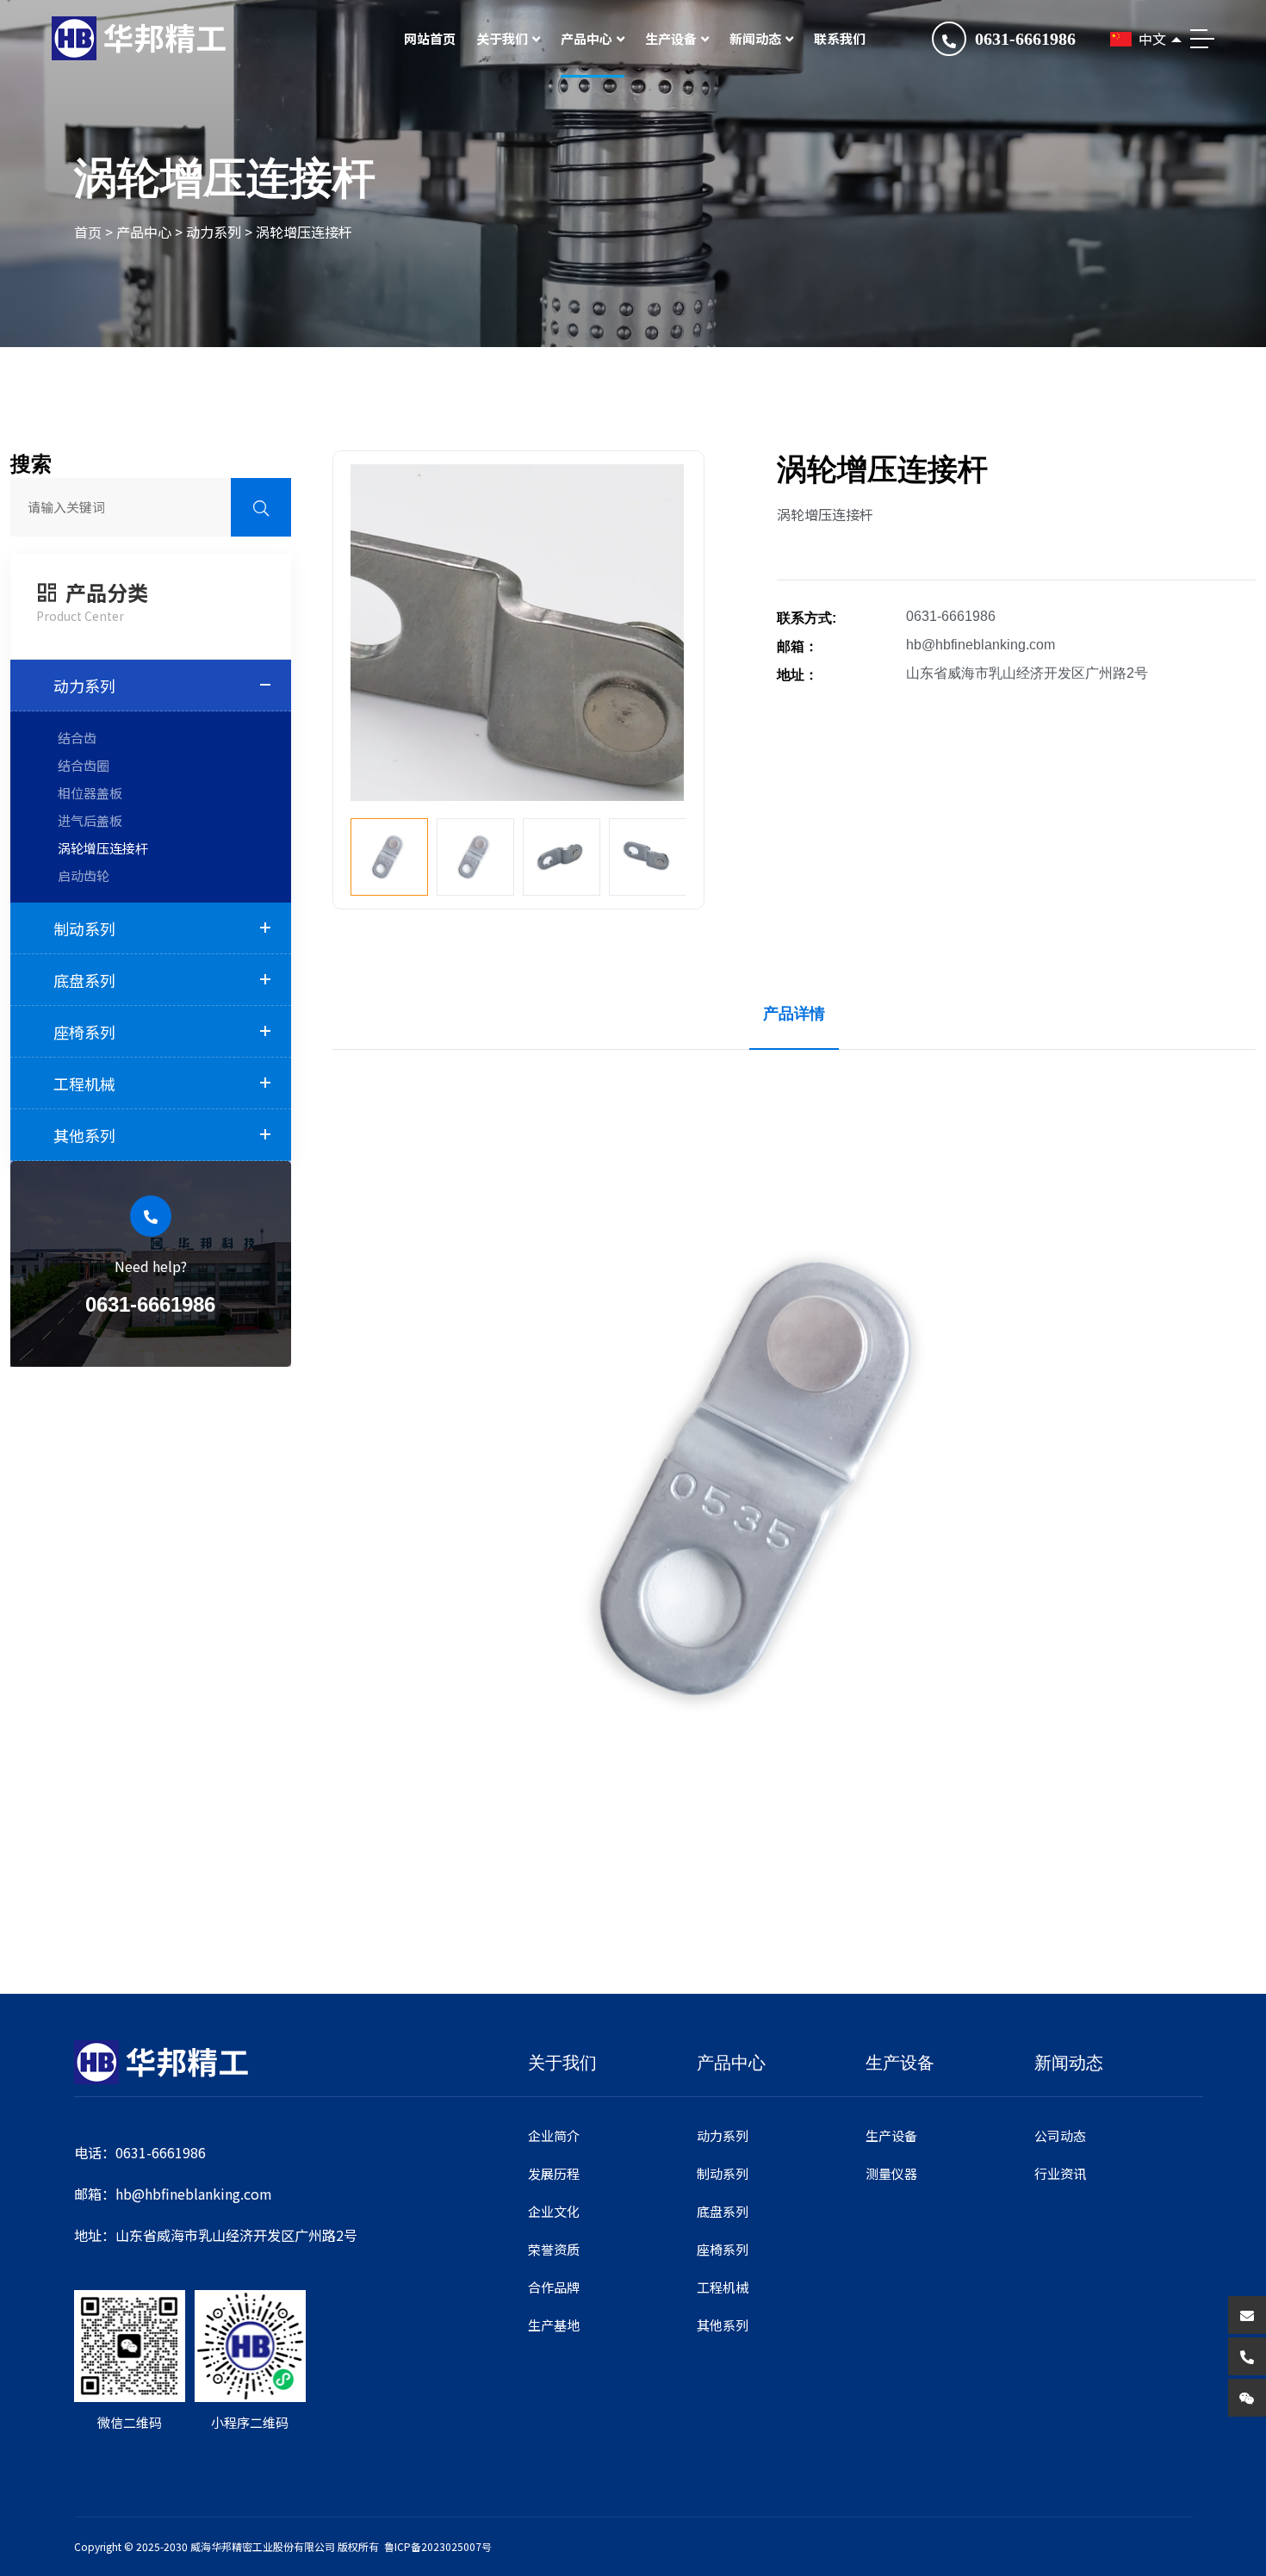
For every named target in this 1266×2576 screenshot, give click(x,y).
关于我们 (502, 38)
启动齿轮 (84, 875)
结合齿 (77, 738)
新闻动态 (755, 38)
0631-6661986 (1025, 39)
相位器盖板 (90, 793)
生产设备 (671, 38)
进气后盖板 (90, 820)
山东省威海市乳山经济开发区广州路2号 (1027, 673)
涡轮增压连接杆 (304, 232)
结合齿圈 (84, 765)
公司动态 (1060, 2135)
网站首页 (430, 38)
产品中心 (586, 38)
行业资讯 (1060, 2173)
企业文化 (554, 2211)
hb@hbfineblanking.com (981, 645)
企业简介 (554, 2135)
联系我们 (840, 38)
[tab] (794, 1014)
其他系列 (84, 1135)
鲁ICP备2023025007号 (438, 2546)
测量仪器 (891, 2173)
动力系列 (214, 232)
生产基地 (554, 2325)
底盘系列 (84, 980)
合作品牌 (554, 2287)
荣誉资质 (554, 2249)
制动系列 (84, 928)
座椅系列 (84, 1032)
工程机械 (84, 1083)
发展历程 (554, 2173)
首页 (88, 232)
